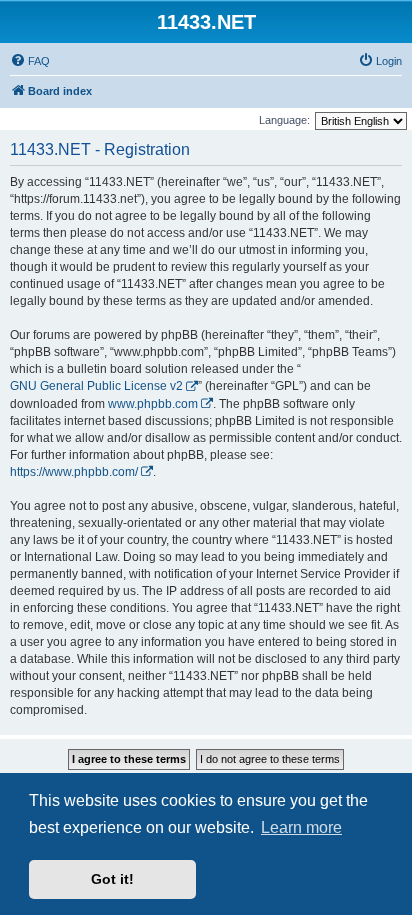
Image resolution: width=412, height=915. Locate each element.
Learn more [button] (301, 827)
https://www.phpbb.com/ (74, 472)
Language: (284, 120)
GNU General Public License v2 (96, 386)
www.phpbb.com (153, 404)
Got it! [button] (112, 879)
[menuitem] (30, 61)
